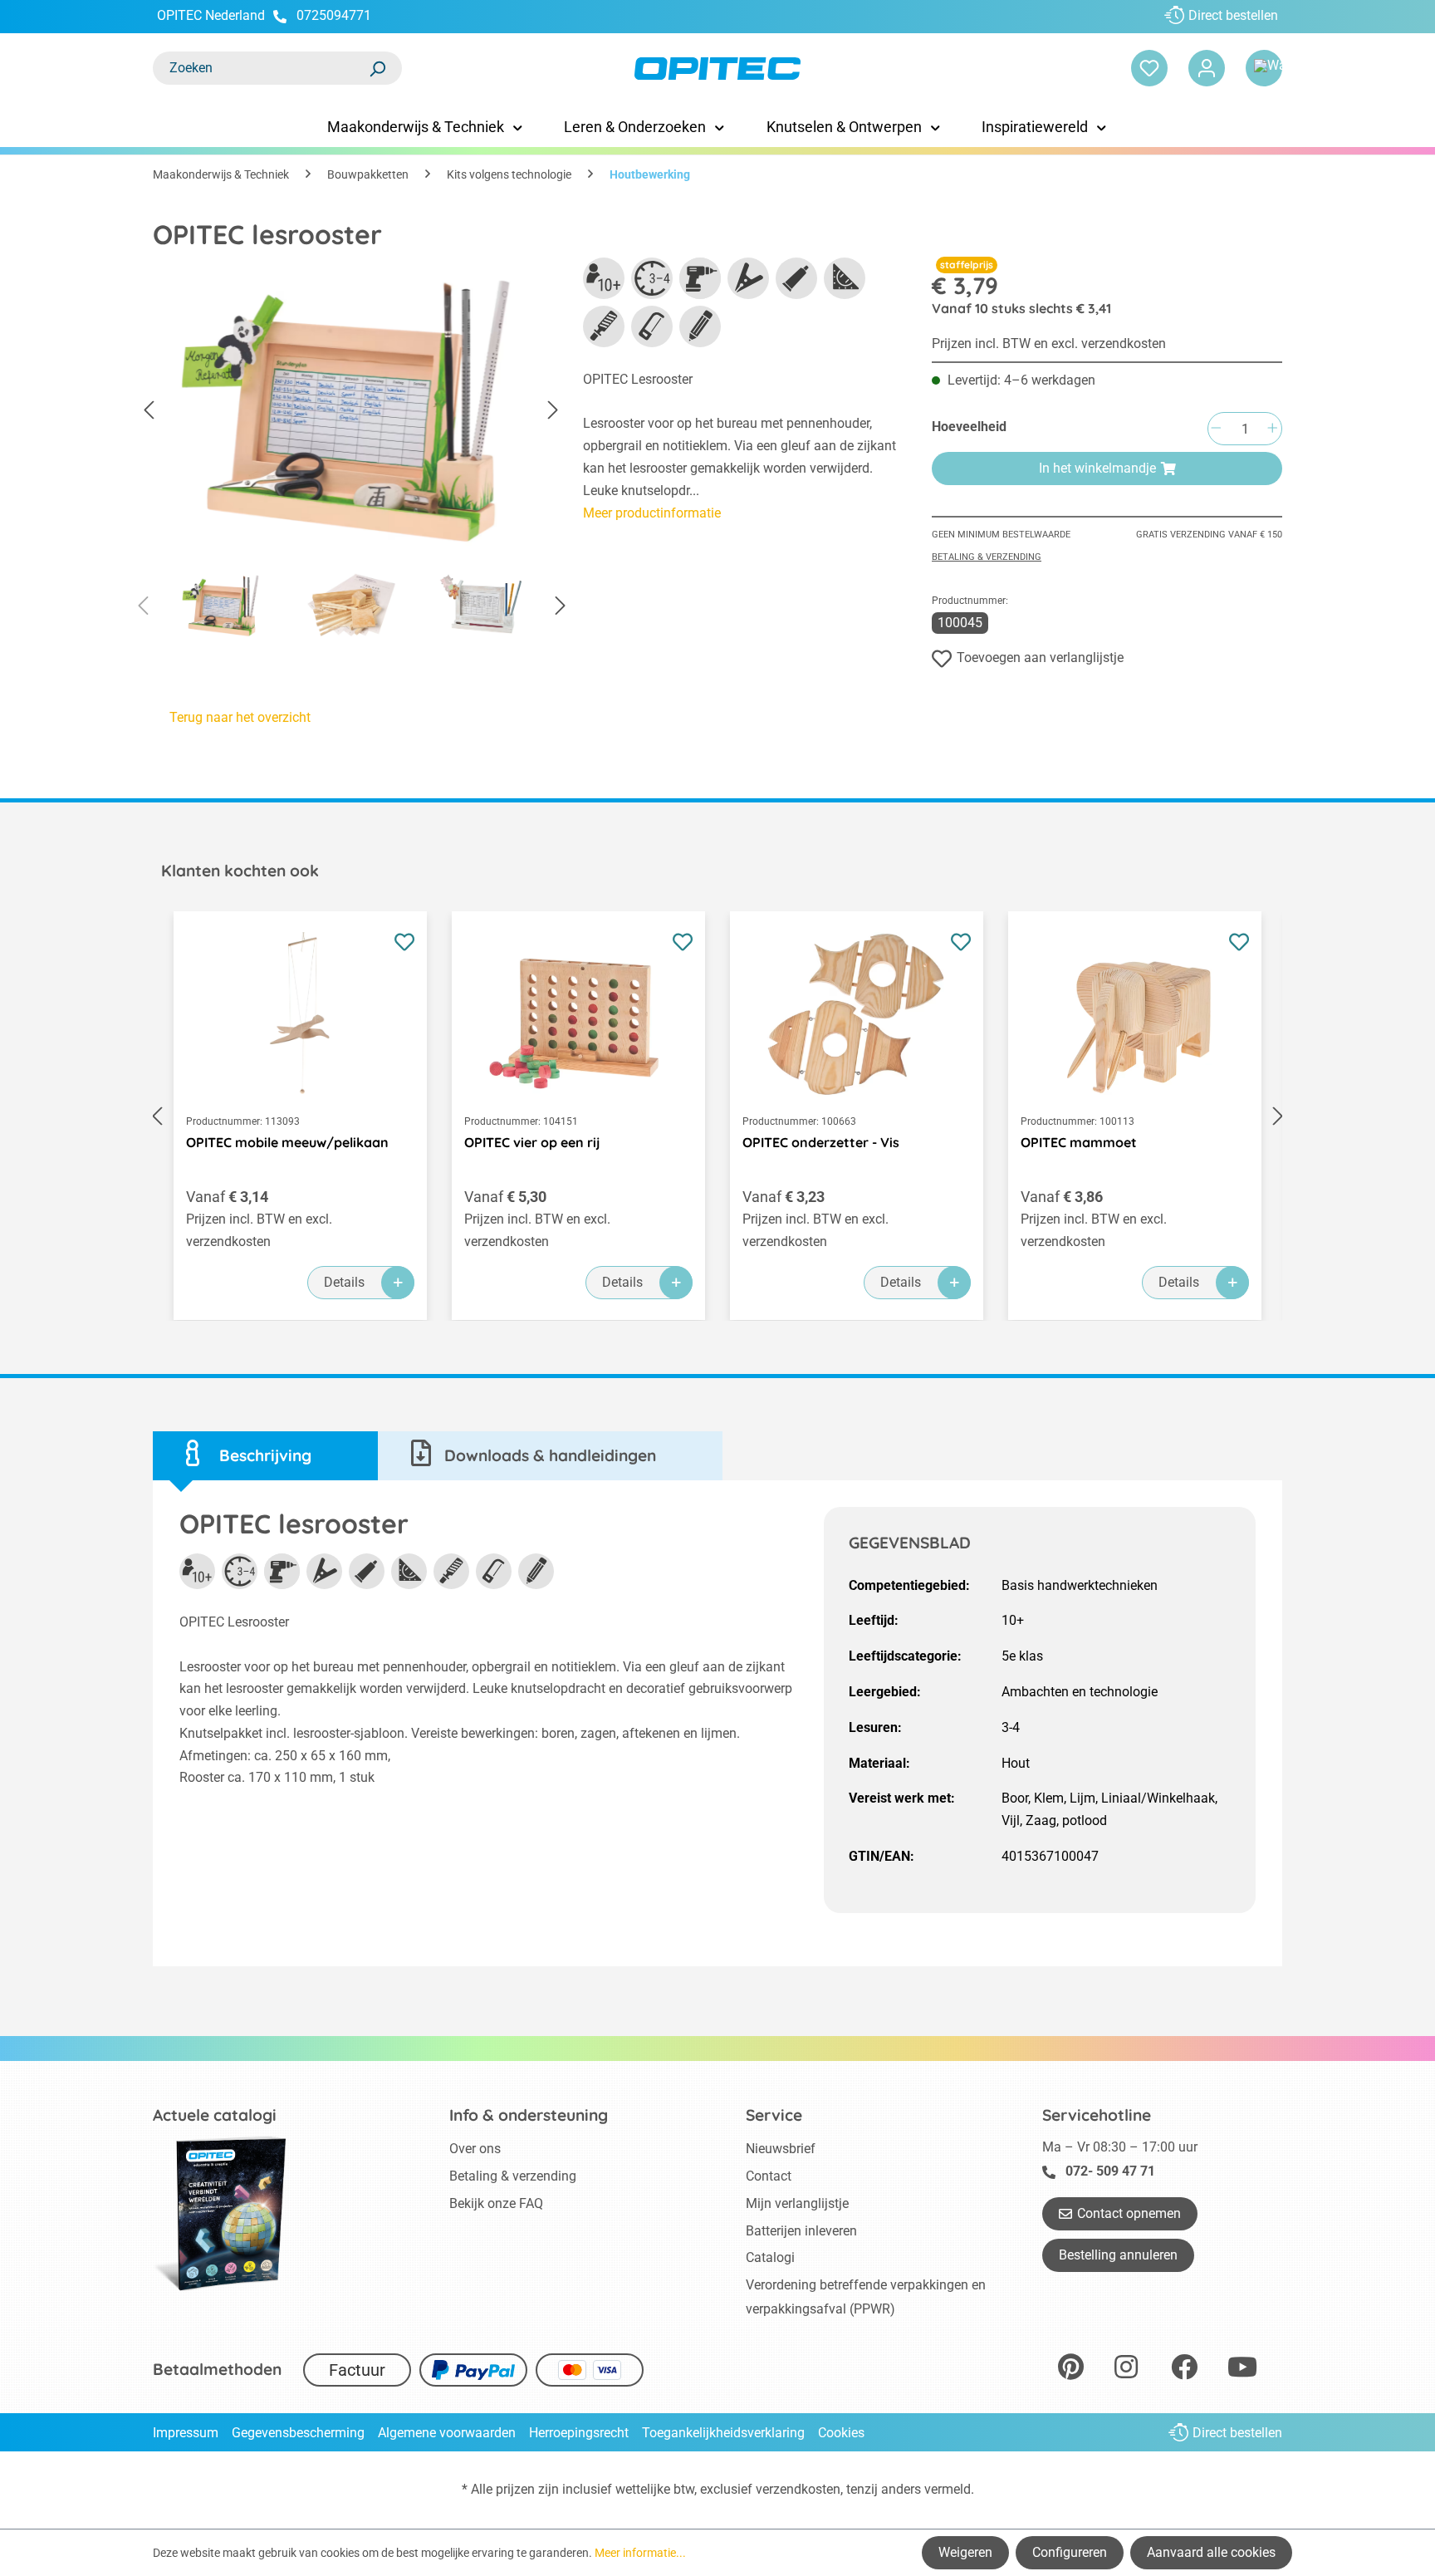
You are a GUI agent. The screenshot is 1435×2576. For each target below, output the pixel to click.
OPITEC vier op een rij (532, 1142)
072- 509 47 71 (1110, 2171)
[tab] (265, 1456)
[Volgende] (553, 411)
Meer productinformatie (652, 513)
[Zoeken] (377, 68)
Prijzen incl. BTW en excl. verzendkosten (1049, 343)
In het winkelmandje (1097, 468)
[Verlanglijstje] (1149, 68)
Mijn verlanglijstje (797, 2203)
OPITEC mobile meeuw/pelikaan (287, 1142)
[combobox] (261, 68)
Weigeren (965, 2552)
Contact (769, 2176)
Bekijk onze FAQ (496, 2203)
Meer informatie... (640, 2553)
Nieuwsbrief (781, 2149)
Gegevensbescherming (298, 2433)
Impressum (186, 2433)
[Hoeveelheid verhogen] (1272, 429)
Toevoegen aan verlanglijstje (1040, 657)
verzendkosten (798, 2489)
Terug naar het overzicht (240, 717)
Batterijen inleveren (801, 2231)
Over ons (475, 2149)
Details (344, 1282)
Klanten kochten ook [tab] (240, 871)
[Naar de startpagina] (717, 69)
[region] (351, 454)
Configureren (1070, 2552)
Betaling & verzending (987, 557)
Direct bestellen (1233, 15)
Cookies (841, 2433)
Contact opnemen (1129, 2213)
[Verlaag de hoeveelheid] (1216, 429)
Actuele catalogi (215, 2115)
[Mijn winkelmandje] (1264, 68)
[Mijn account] (1207, 68)
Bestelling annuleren (1118, 2255)
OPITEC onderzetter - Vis (821, 1142)
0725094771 (334, 15)
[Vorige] (149, 411)
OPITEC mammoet (1079, 1142)
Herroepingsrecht (579, 2433)
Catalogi (770, 2257)
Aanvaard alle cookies (1211, 2552)
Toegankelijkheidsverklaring (723, 2433)
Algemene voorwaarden (447, 2433)
